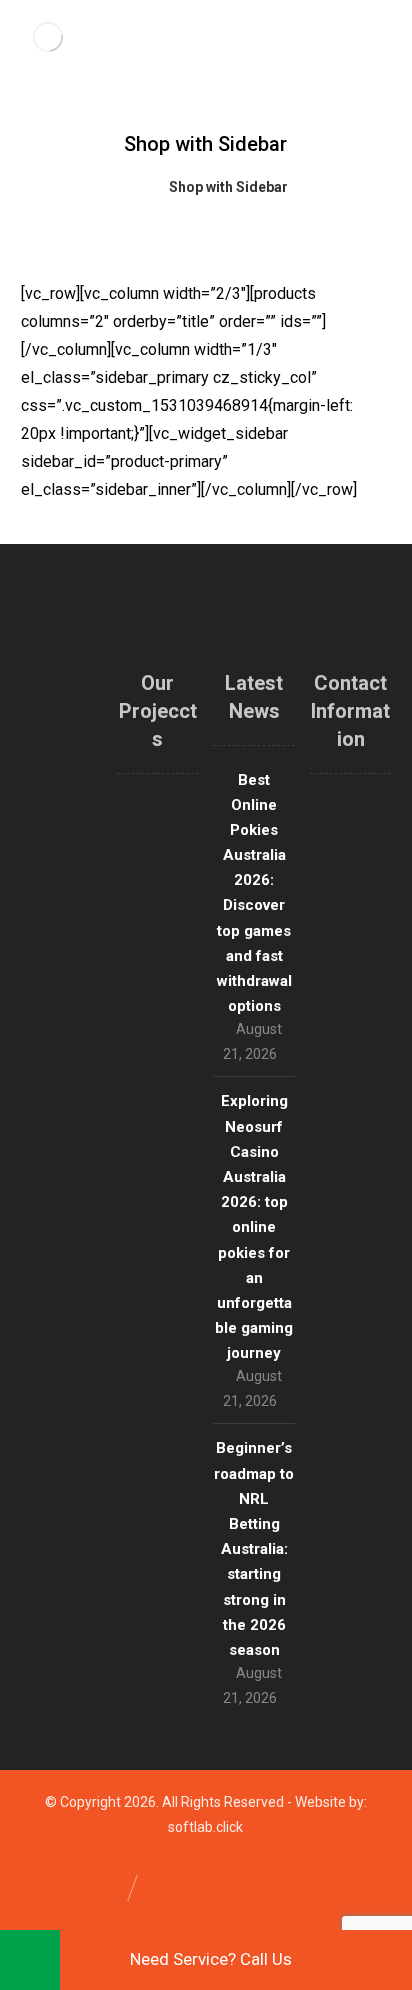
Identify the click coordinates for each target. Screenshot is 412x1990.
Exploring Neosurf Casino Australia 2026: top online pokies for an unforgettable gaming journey (254, 1227)
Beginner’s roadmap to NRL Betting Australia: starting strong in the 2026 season (254, 1549)
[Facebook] (61, 1138)
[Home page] (128, 187)
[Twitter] (46, 1108)
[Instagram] (76, 1108)
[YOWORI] (48, 37)
